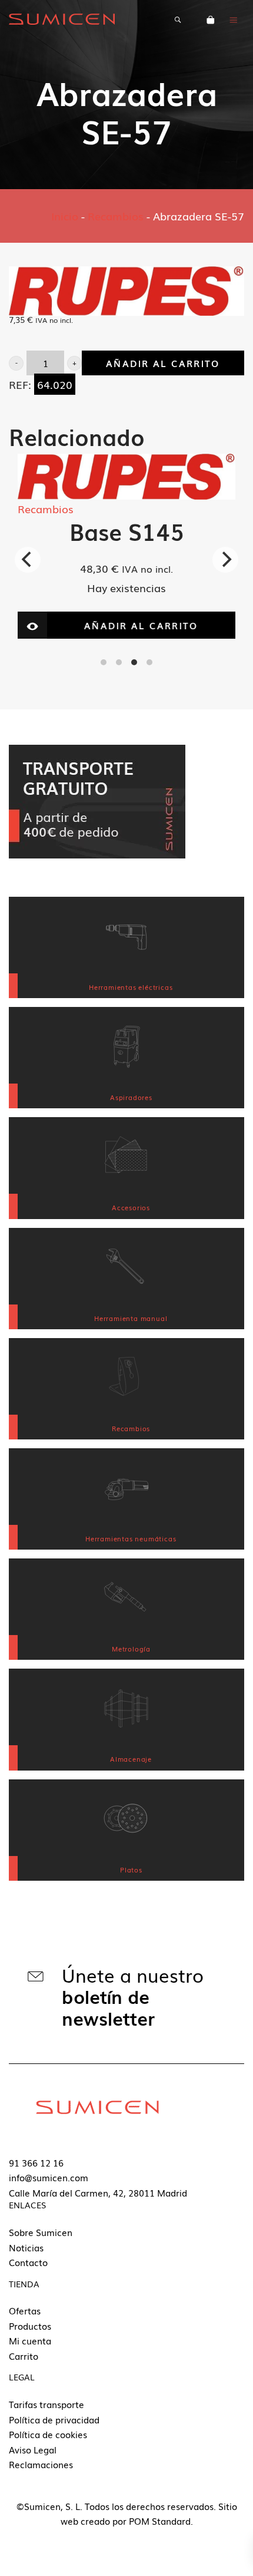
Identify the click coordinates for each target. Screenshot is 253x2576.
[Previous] (28, 560)
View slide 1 (104, 662)
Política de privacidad (54, 2419)
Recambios (116, 216)
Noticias (26, 2247)
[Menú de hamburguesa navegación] (234, 19)
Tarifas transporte (46, 2404)
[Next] (225, 560)
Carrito (24, 2356)
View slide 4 (149, 662)
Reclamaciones (41, 2464)
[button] (16, 363)
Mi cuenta (30, 2340)
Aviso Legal (33, 2449)
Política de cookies (48, 2434)
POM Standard (160, 2521)
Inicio (65, 216)
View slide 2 (119, 662)
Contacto (28, 2262)
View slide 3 (134, 662)
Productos (30, 2326)
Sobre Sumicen (41, 2232)
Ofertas (25, 2310)
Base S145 (127, 531)
